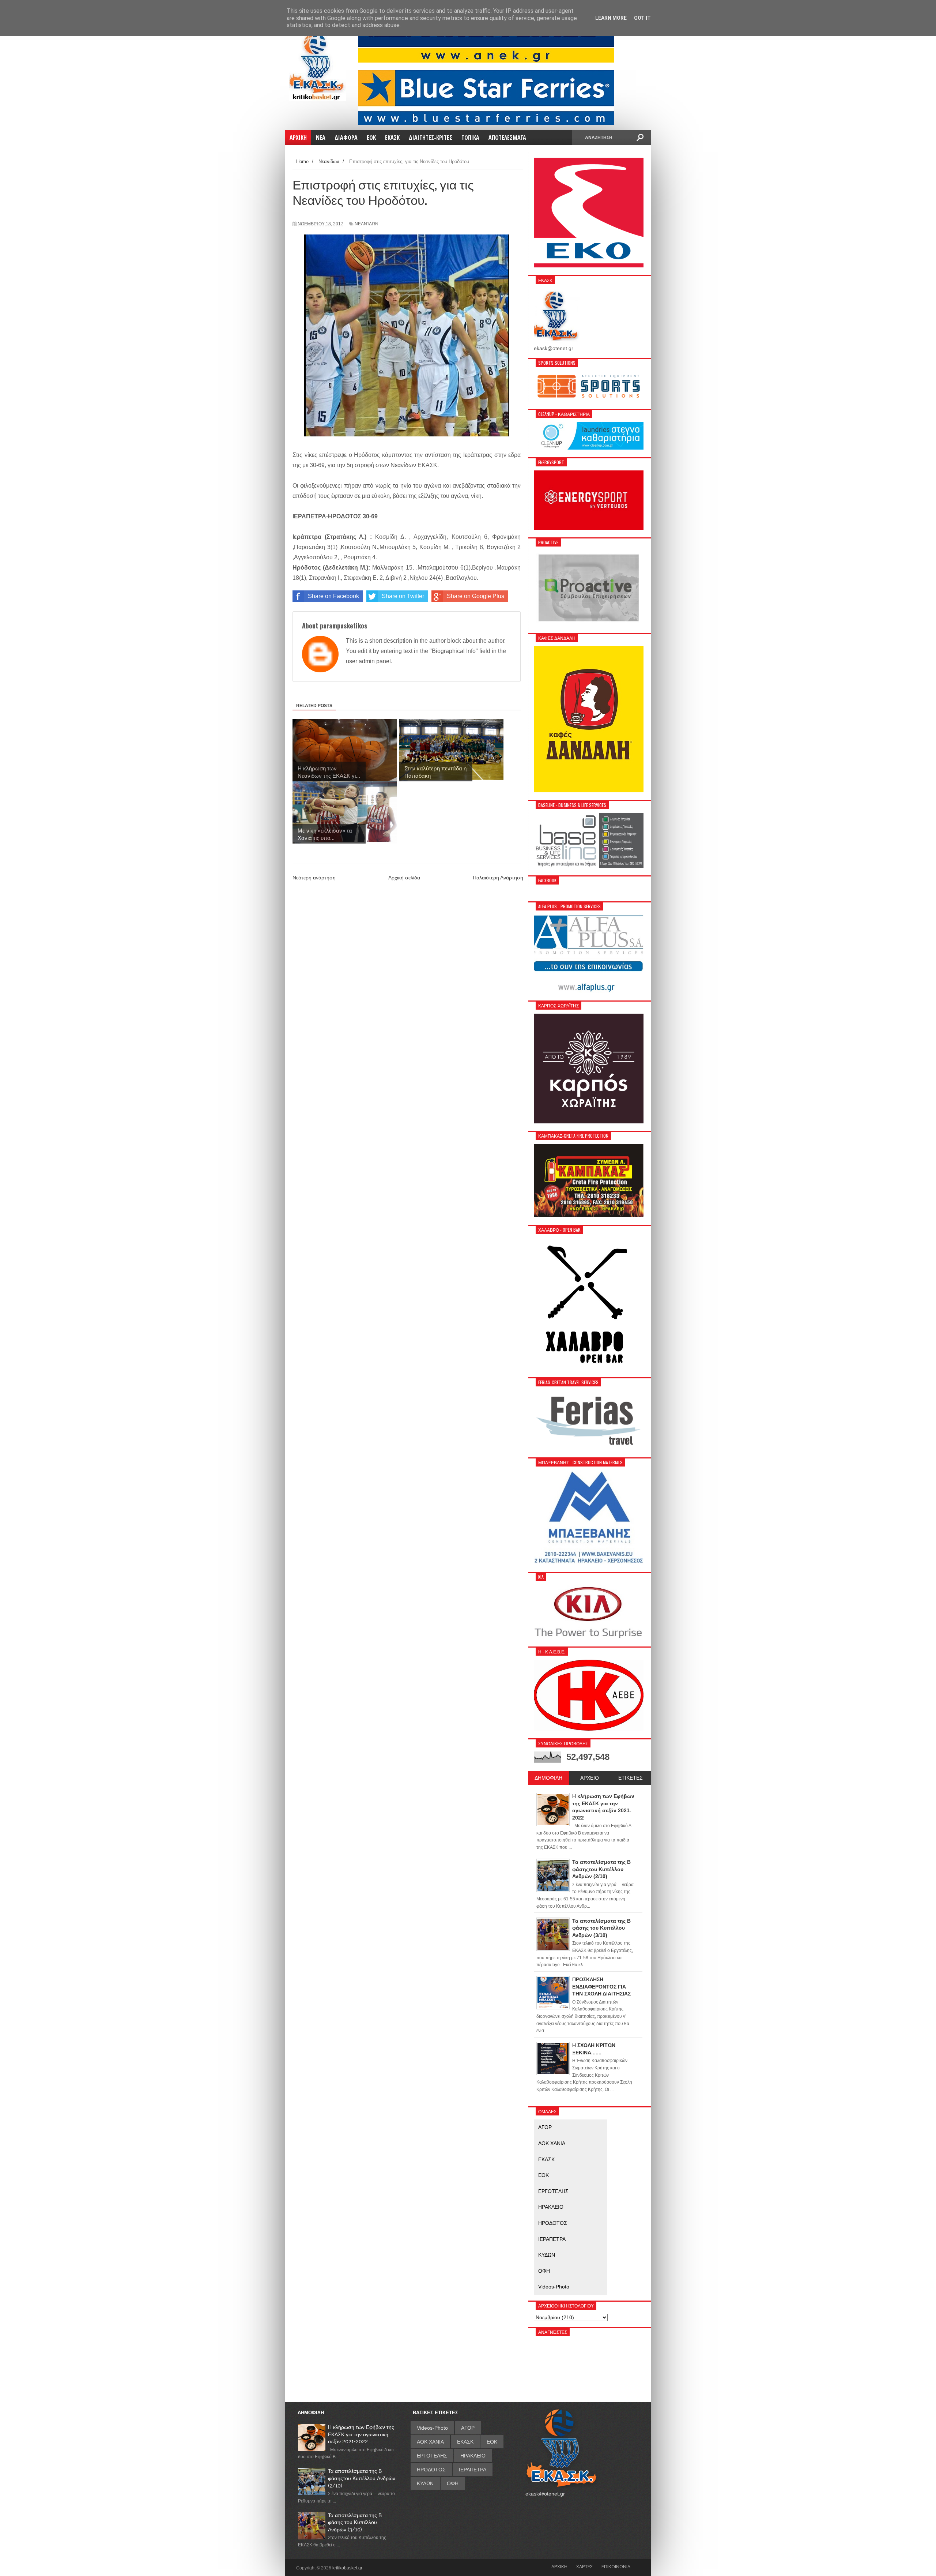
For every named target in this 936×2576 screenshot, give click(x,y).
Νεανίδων (367, 224)
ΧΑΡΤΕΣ (584, 2566)
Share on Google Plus (475, 596)
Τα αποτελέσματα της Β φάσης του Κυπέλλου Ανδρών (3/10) (355, 2522)
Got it (642, 18)
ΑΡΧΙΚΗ (559, 2566)
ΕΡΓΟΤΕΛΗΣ (553, 2191)
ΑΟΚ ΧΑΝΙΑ (552, 2143)
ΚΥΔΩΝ (547, 2255)
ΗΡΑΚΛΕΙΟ (551, 2207)
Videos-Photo (554, 2287)
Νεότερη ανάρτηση (314, 878)
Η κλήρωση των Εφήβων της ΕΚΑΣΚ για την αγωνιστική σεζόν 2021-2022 (361, 2434)
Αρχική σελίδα (404, 878)
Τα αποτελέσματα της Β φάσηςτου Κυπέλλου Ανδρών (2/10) (362, 2478)
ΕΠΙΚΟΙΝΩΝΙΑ (616, 2566)
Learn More (611, 18)
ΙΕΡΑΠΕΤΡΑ (552, 2239)
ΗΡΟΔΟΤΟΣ (553, 2223)
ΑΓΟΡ (545, 2127)
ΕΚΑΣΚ (546, 2159)
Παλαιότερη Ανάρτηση (498, 878)
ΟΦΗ (544, 2271)
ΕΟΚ (544, 2175)
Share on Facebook (333, 596)
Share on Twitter (403, 596)
